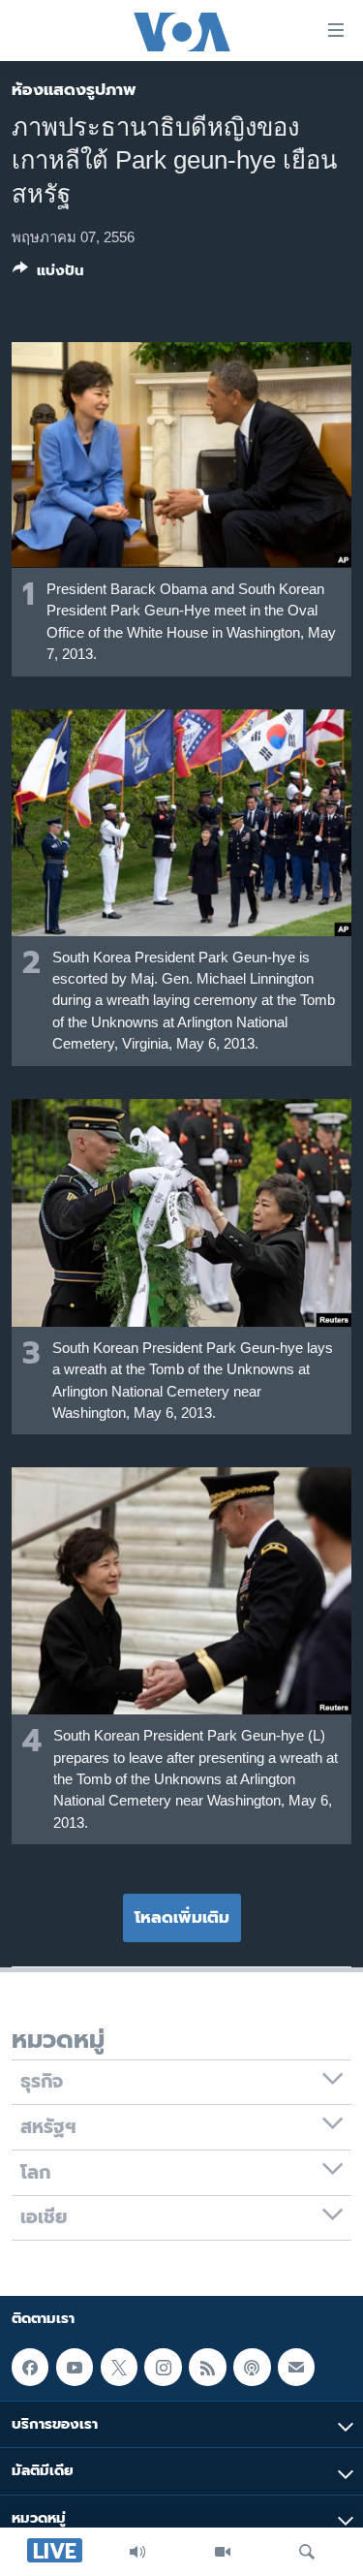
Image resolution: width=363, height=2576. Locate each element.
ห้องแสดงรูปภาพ (74, 89)
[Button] (48, 274)
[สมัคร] (296, 2368)
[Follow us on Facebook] (30, 2368)
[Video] (223, 2552)
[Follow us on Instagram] (163, 2368)
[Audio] (137, 2552)
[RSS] (207, 2368)
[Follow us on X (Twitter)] (119, 2368)
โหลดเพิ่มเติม (182, 1917)
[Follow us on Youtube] (75, 2368)
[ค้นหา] (307, 2552)
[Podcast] (252, 2368)
